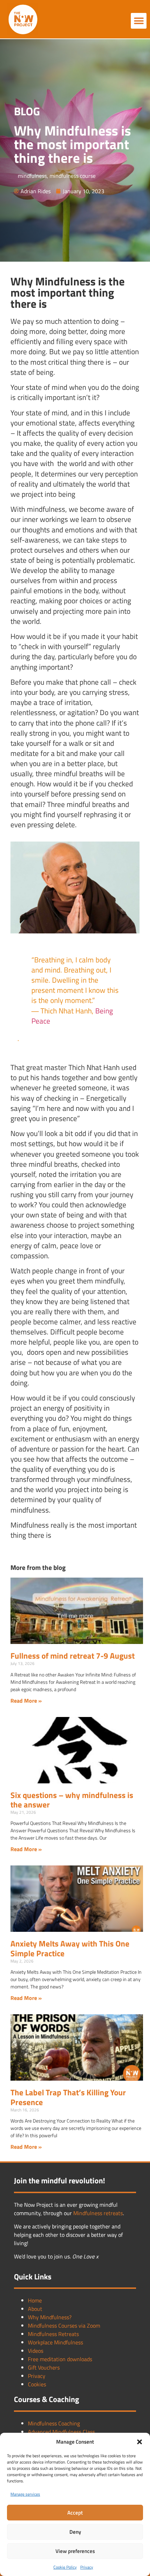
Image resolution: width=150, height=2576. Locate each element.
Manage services (25, 2494)
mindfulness (32, 176)
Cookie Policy (65, 2567)
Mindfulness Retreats (53, 2334)
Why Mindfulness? (50, 2317)
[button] (140, 2442)
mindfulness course (73, 176)
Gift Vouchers (44, 2367)
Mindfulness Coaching (54, 2423)
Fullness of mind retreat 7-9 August (73, 1656)
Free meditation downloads (60, 2359)
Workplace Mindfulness (55, 2342)
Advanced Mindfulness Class (61, 2432)
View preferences (75, 2551)
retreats (113, 2213)
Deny (75, 2532)
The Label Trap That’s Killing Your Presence (68, 2097)
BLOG (27, 111)
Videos (36, 2351)
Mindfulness (88, 2213)
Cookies (37, 2384)
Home (35, 2300)
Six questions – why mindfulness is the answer (72, 1800)
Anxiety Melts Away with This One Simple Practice (70, 1948)
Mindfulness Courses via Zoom (64, 2326)
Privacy (87, 2567)
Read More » (26, 1701)
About (35, 2309)
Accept (75, 2513)
